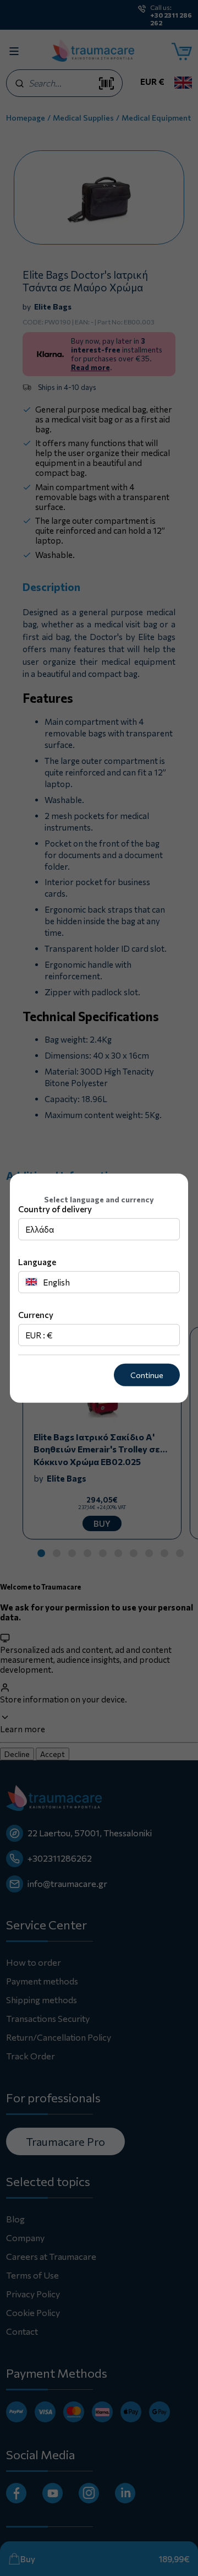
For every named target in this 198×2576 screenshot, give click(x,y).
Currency (36, 1315)
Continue (147, 1375)
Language (37, 1262)
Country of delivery (55, 1209)
